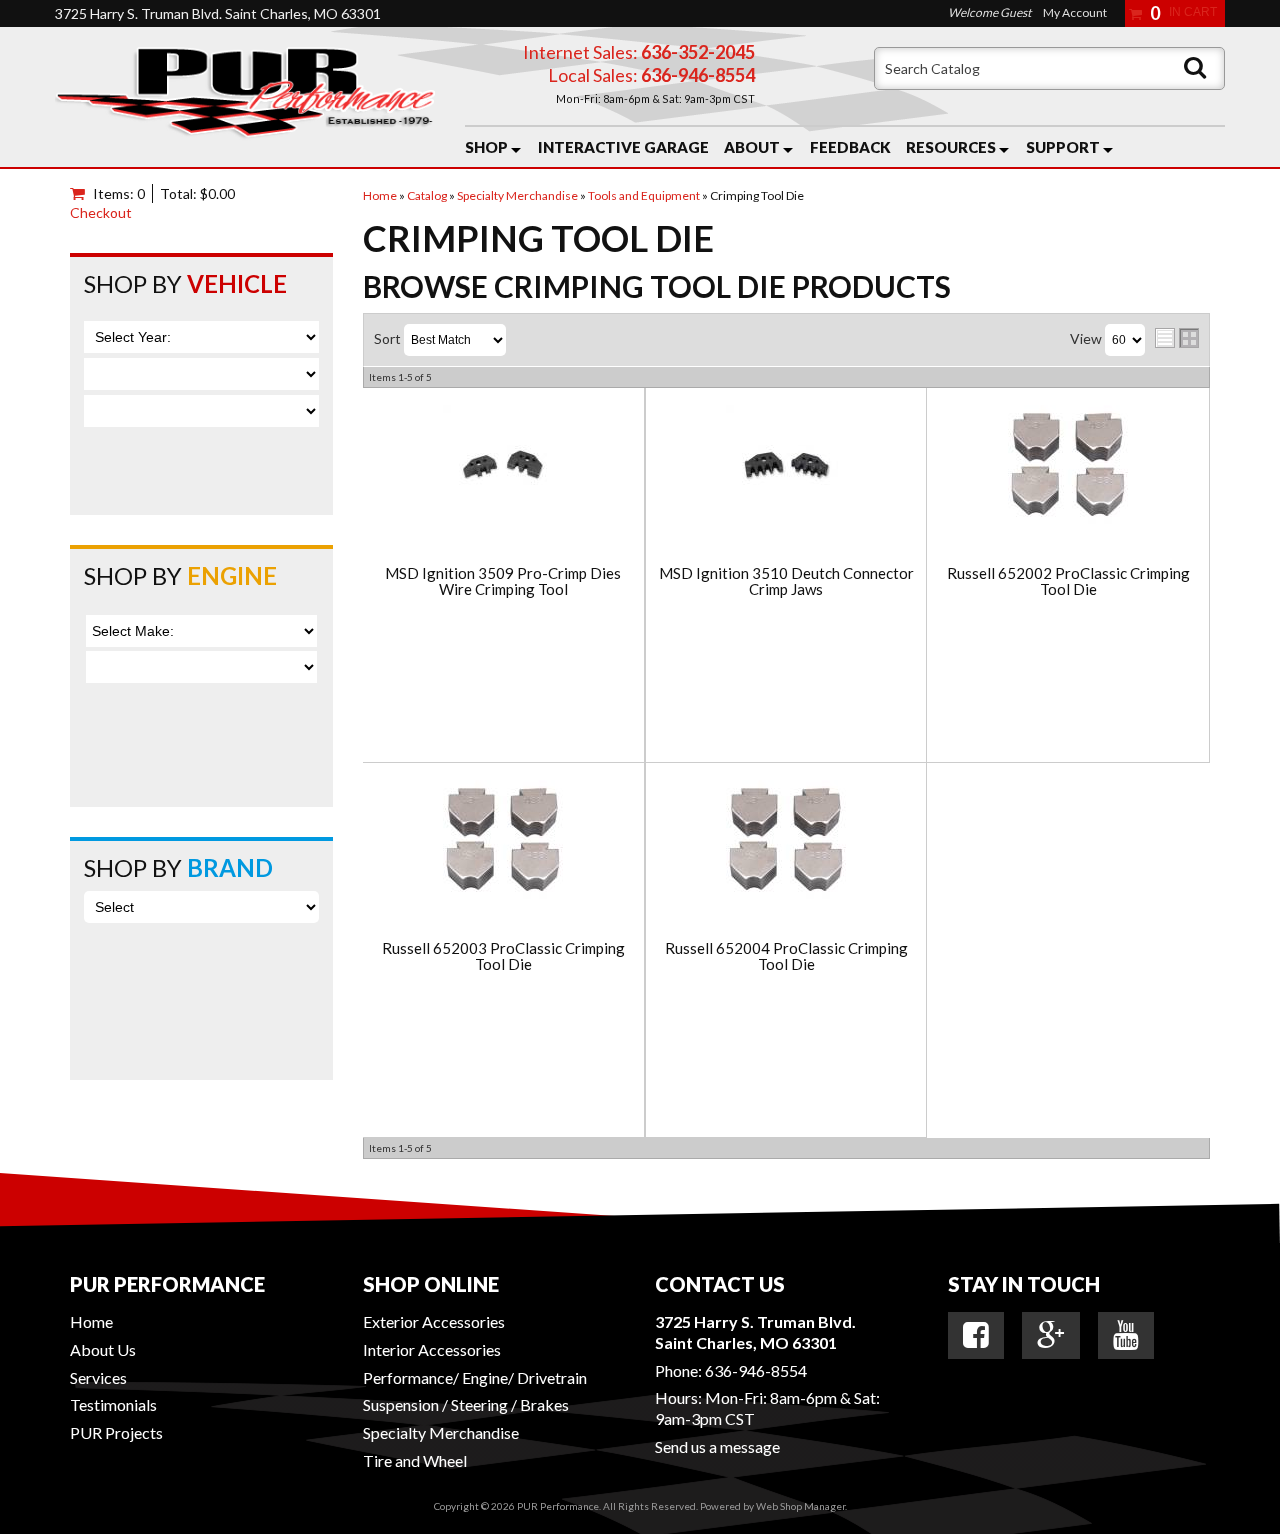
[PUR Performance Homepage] (245, 97)
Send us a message (717, 1446)
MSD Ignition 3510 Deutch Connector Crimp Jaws (786, 581)
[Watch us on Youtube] (1126, 1335)
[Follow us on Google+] (1051, 1335)
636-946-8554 (756, 1370)
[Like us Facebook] (976, 1335)
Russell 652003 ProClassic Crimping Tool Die (503, 956)
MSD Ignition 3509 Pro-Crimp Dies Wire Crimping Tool (503, 581)
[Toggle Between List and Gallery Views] (1177, 338)
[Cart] (81, 193)
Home (91, 1321)
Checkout (101, 212)
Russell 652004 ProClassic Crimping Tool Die (786, 956)
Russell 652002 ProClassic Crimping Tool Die (1068, 581)
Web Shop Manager (800, 1506)
